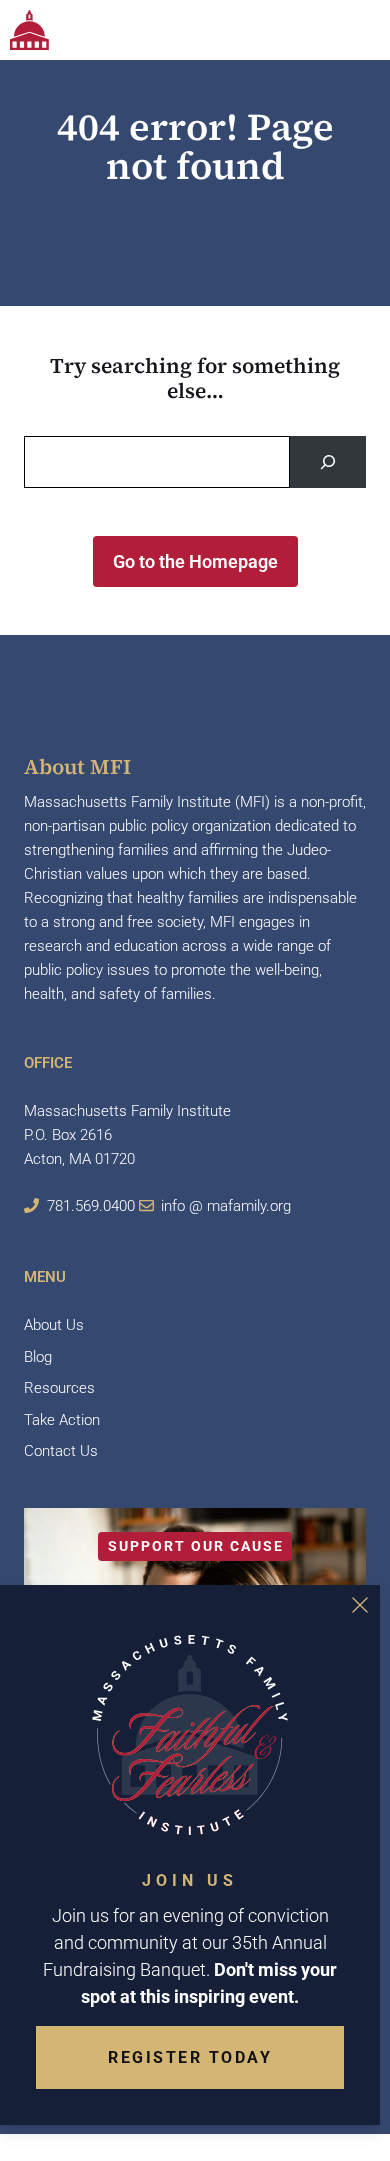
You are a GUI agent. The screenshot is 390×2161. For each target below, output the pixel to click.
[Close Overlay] (360, 1605)
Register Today (190, 2057)
